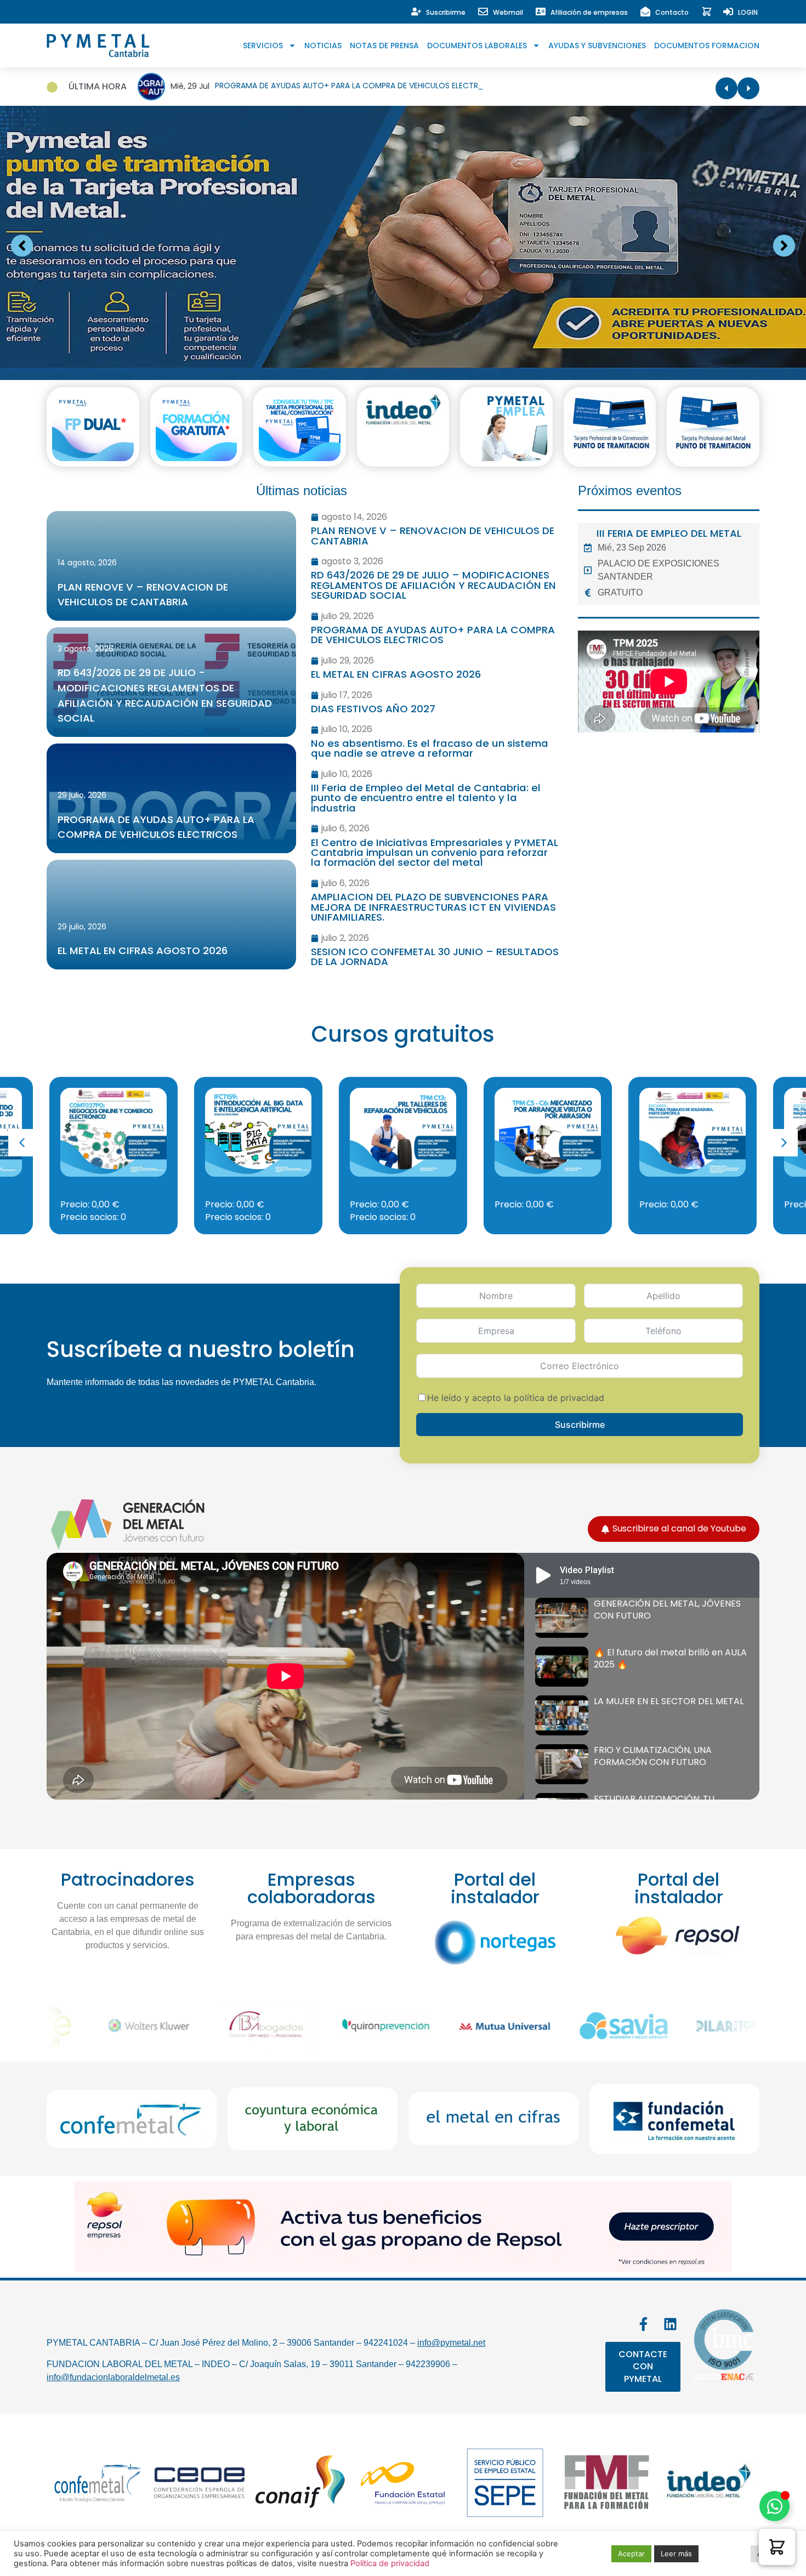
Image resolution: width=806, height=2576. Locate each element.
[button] (784, 1143)
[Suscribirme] (416, 12)
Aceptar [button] (631, 2554)
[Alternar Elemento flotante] (774, 2506)
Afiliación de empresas (589, 12)
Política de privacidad (390, 2563)
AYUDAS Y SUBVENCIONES (597, 46)
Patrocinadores (128, 1879)
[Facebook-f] (643, 2324)
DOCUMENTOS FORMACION (707, 46)
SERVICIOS (263, 46)
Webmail (508, 12)
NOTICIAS (323, 46)
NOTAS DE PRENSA (384, 46)
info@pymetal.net (451, 2343)
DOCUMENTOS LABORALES (477, 46)
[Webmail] (483, 12)
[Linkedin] (670, 2324)
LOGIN (748, 12)
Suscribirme (446, 12)
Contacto (672, 12)
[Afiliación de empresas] (541, 12)
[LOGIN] (728, 12)
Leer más (676, 2554)
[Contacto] (645, 12)
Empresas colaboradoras (311, 1888)
